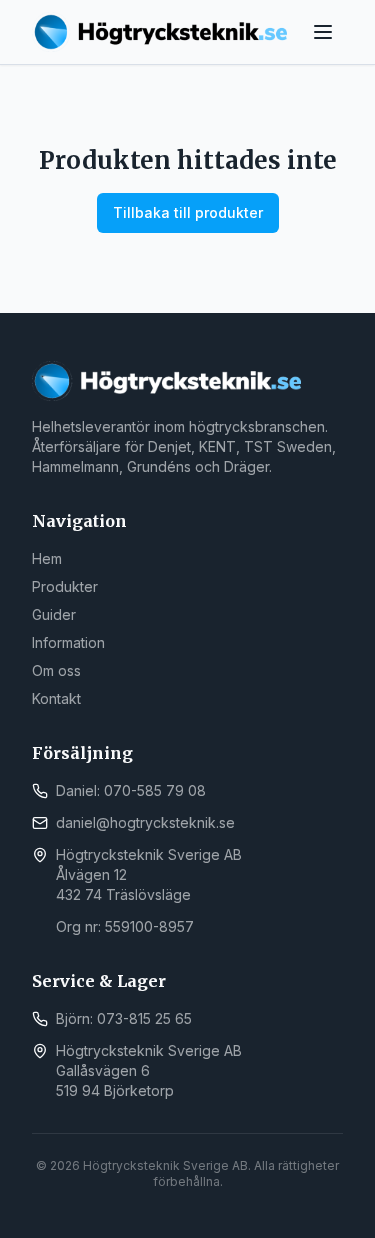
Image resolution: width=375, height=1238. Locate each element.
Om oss (56, 670)
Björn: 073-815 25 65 (124, 1018)
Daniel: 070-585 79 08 (131, 790)
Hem (47, 558)
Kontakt (56, 698)
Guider (54, 614)
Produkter (65, 586)
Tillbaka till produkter (188, 212)
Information (68, 642)
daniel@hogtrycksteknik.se (145, 822)
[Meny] (323, 32)
